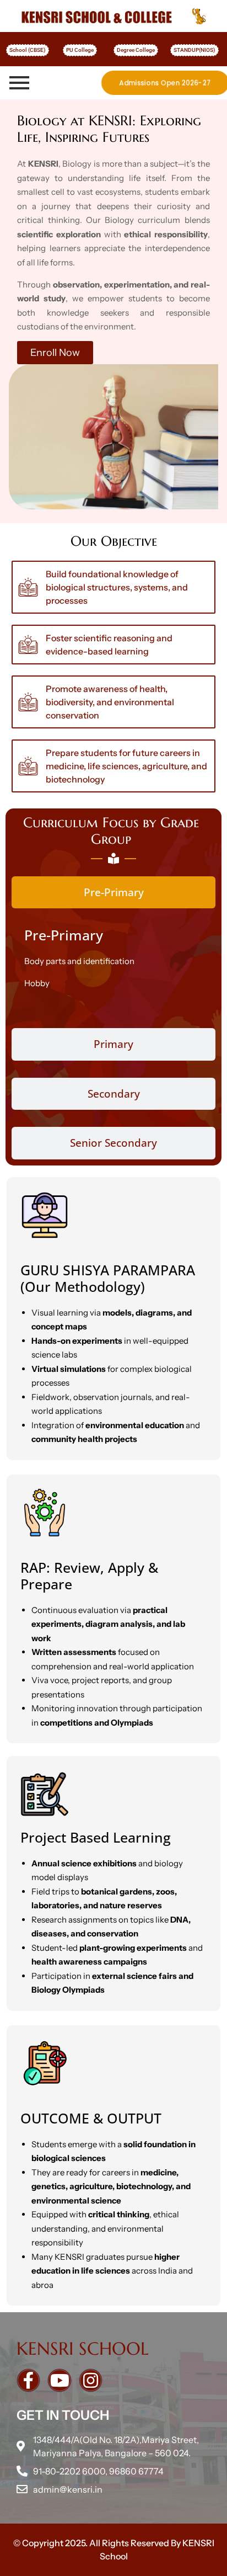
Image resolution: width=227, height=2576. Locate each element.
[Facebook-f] (28, 2380)
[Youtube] (59, 2380)
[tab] (113, 893)
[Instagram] (91, 2380)
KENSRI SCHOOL (83, 2349)
